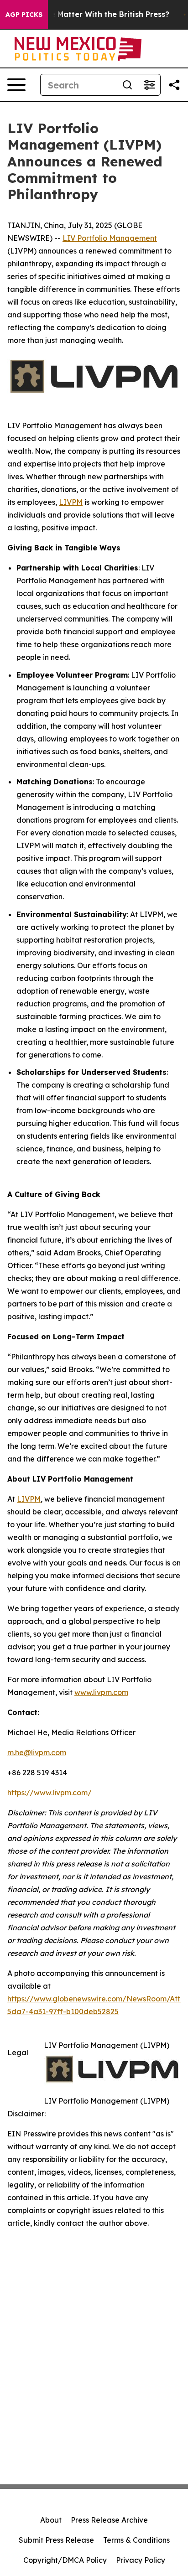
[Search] (127, 85)
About (51, 2520)
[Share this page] (174, 85)
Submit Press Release (56, 2540)
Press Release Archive (109, 2520)
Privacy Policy (141, 2560)
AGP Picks (24, 15)
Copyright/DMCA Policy (65, 2560)
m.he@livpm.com (37, 1752)
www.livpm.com (101, 1692)
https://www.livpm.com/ (50, 1793)
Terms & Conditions (136, 2540)
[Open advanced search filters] (149, 85)
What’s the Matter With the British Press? (92, 14)
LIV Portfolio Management (110, 238)
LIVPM (71, 502)
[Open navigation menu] (16, 85)
